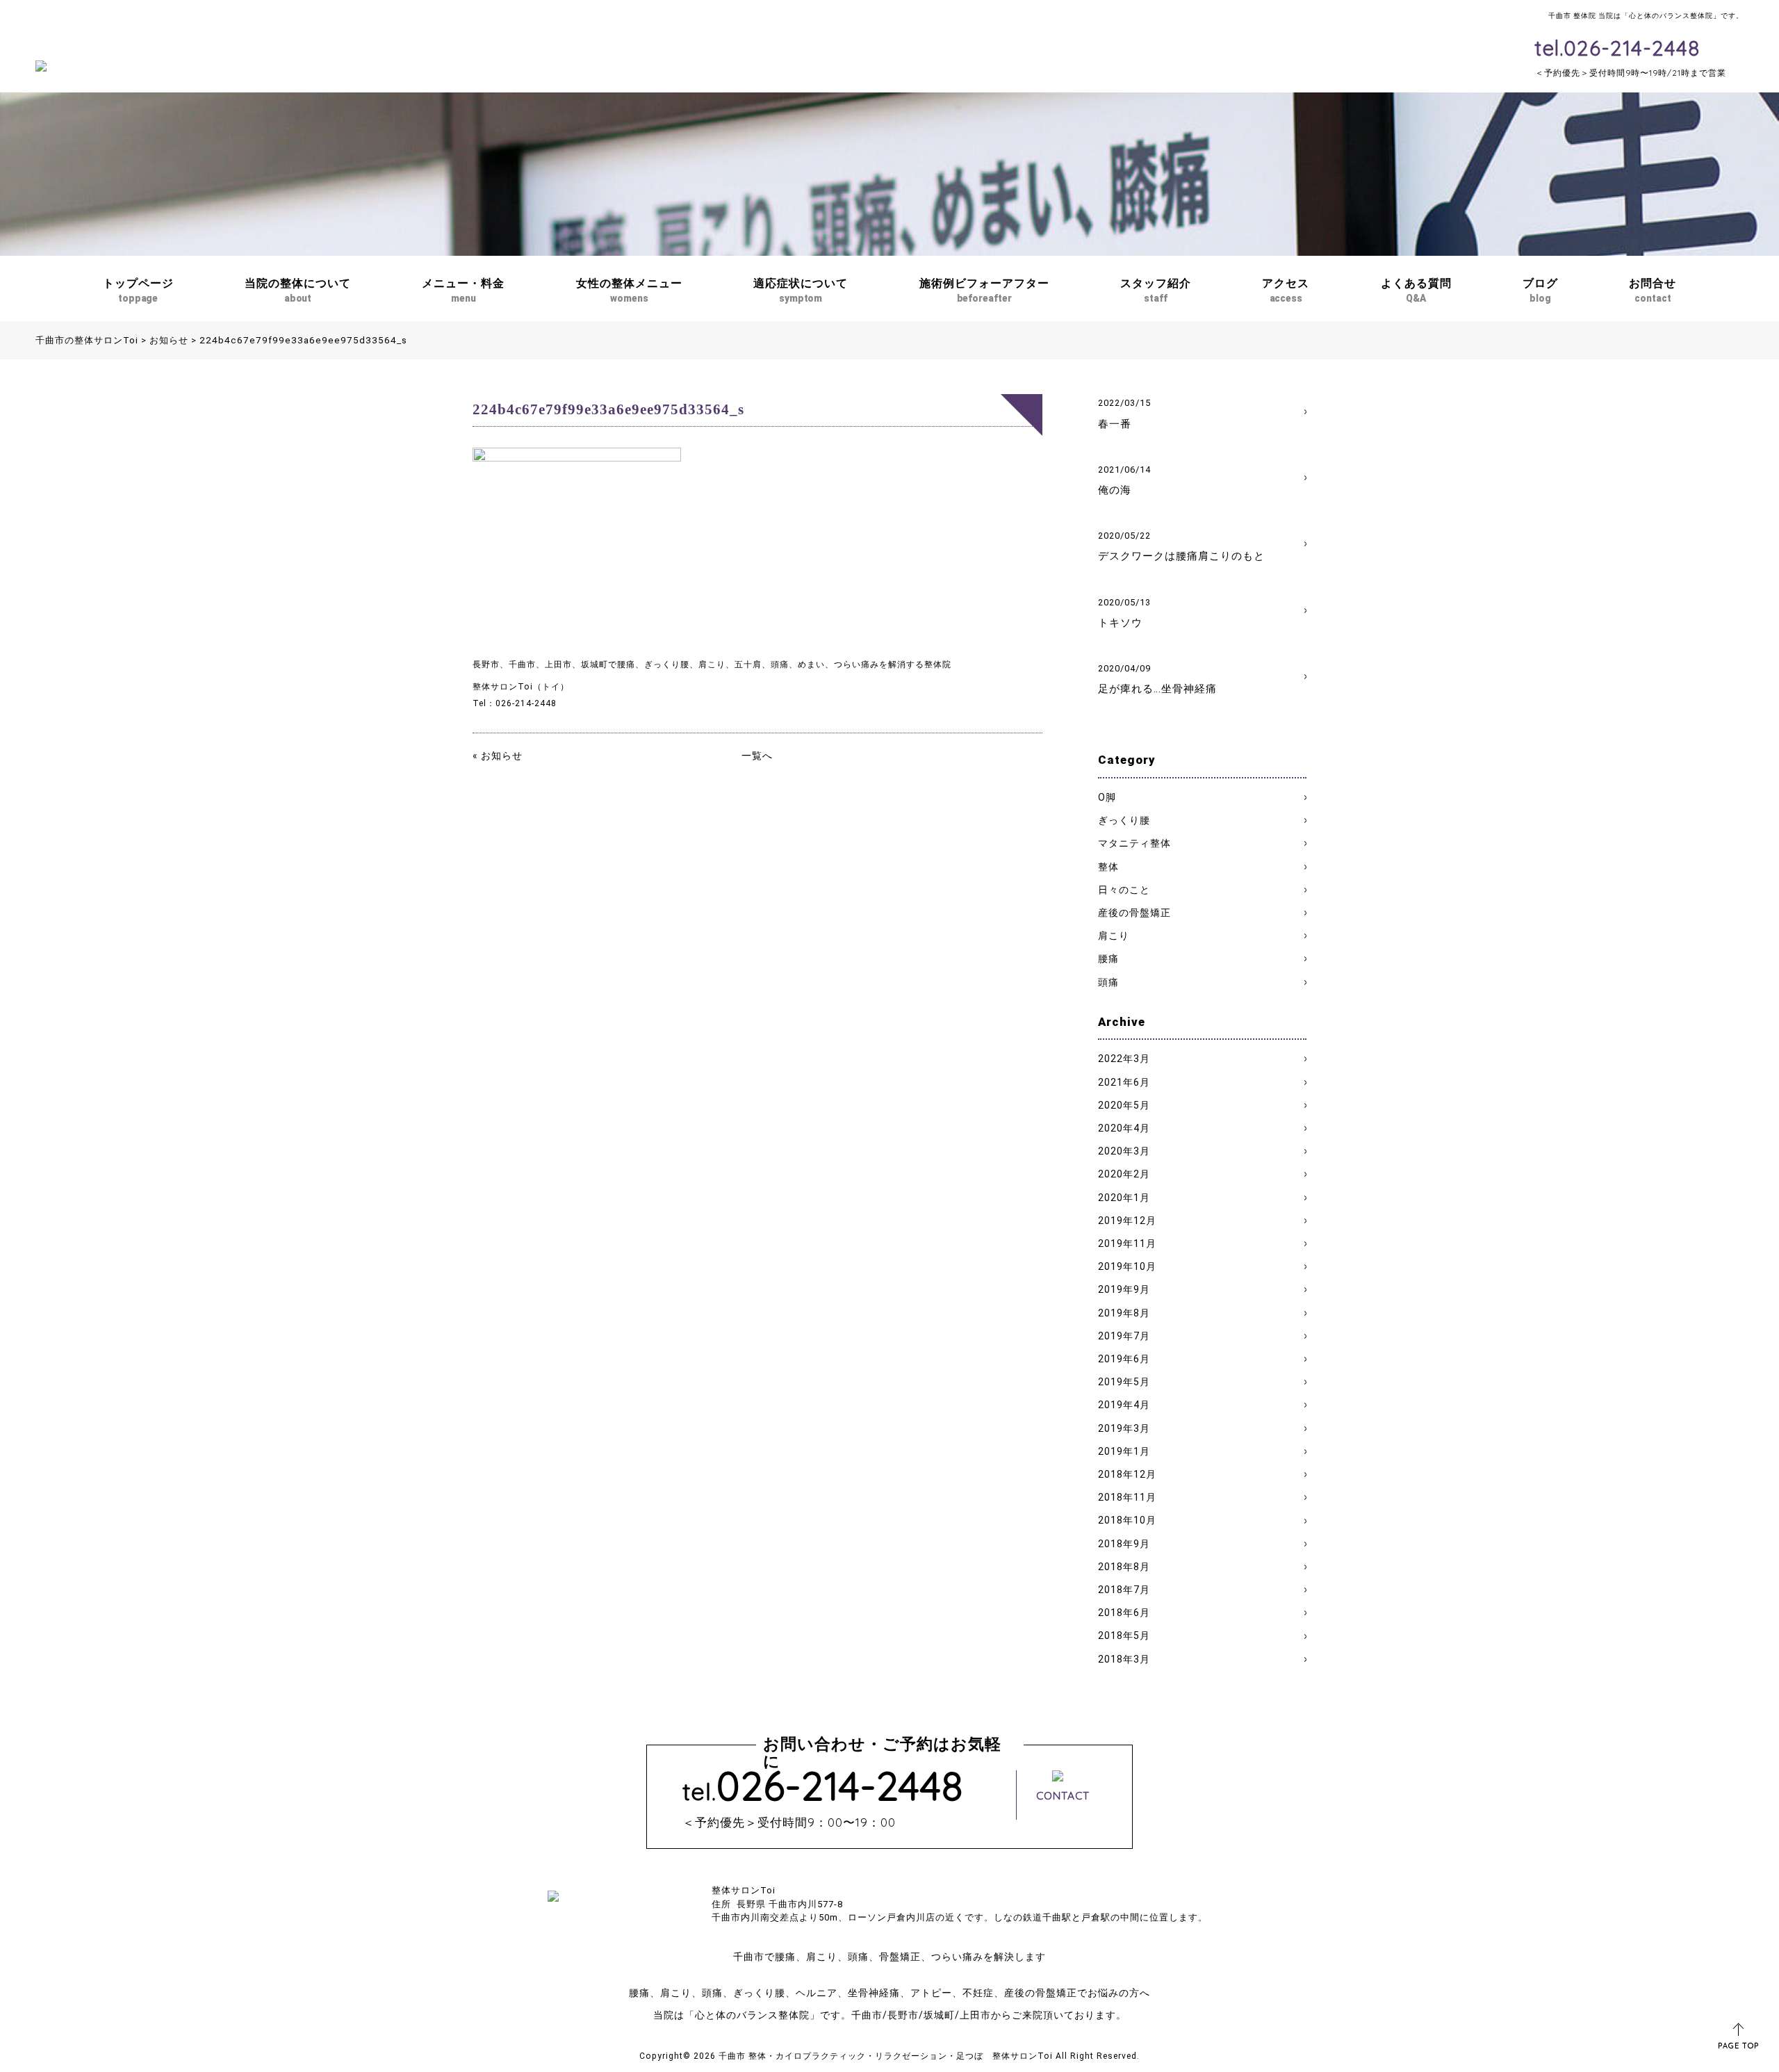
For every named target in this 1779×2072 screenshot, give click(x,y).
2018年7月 (1124, 1590)
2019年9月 (1124, 1289)
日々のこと (1124, 890)
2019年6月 (1124, 1359)
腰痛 (1108, 958)
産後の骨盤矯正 (1134, 913)
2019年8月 (1124, 1313)
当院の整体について (298, 290)
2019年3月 (1124, 1428)
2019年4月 (1124, 1405)
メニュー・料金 (463, 290)
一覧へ (757, 756)
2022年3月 (1124, 1059)
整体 (1108, 867)
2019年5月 (1124, 1382)
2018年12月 (1127, 1474)
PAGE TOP (1738, 2046)
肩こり (1114, 936)
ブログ (1540, 290)
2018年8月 (1124, 1567)
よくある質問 (1416, 290)
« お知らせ (498, 756)
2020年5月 (1124, 1105)
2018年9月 (1124, 1544)
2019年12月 (1127, 1221)
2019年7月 (1124, 1336)
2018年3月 (1124, 1659)
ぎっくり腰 (1124, 820)
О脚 (1107, 797)
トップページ (138, 290)
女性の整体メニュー (629, 290)
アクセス (1286, 290)
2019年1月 (1124, 1451)
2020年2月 (1124, 1174)
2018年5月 (1124, 1635)
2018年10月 (1127, 1520)
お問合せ (1653, 290)
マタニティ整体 (1134, 843)
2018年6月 (1124, 1613)
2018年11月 (1127, 1497)
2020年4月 (1124, 1128)
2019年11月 (1127, 1243)
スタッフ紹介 (1156, 290)
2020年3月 (1124, 1151)
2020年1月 (1124, 1198)
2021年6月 (1124, 1082)
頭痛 (1108, 982)
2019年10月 (1127, 1266)
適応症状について (801, 290)
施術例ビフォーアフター (984, 290)
